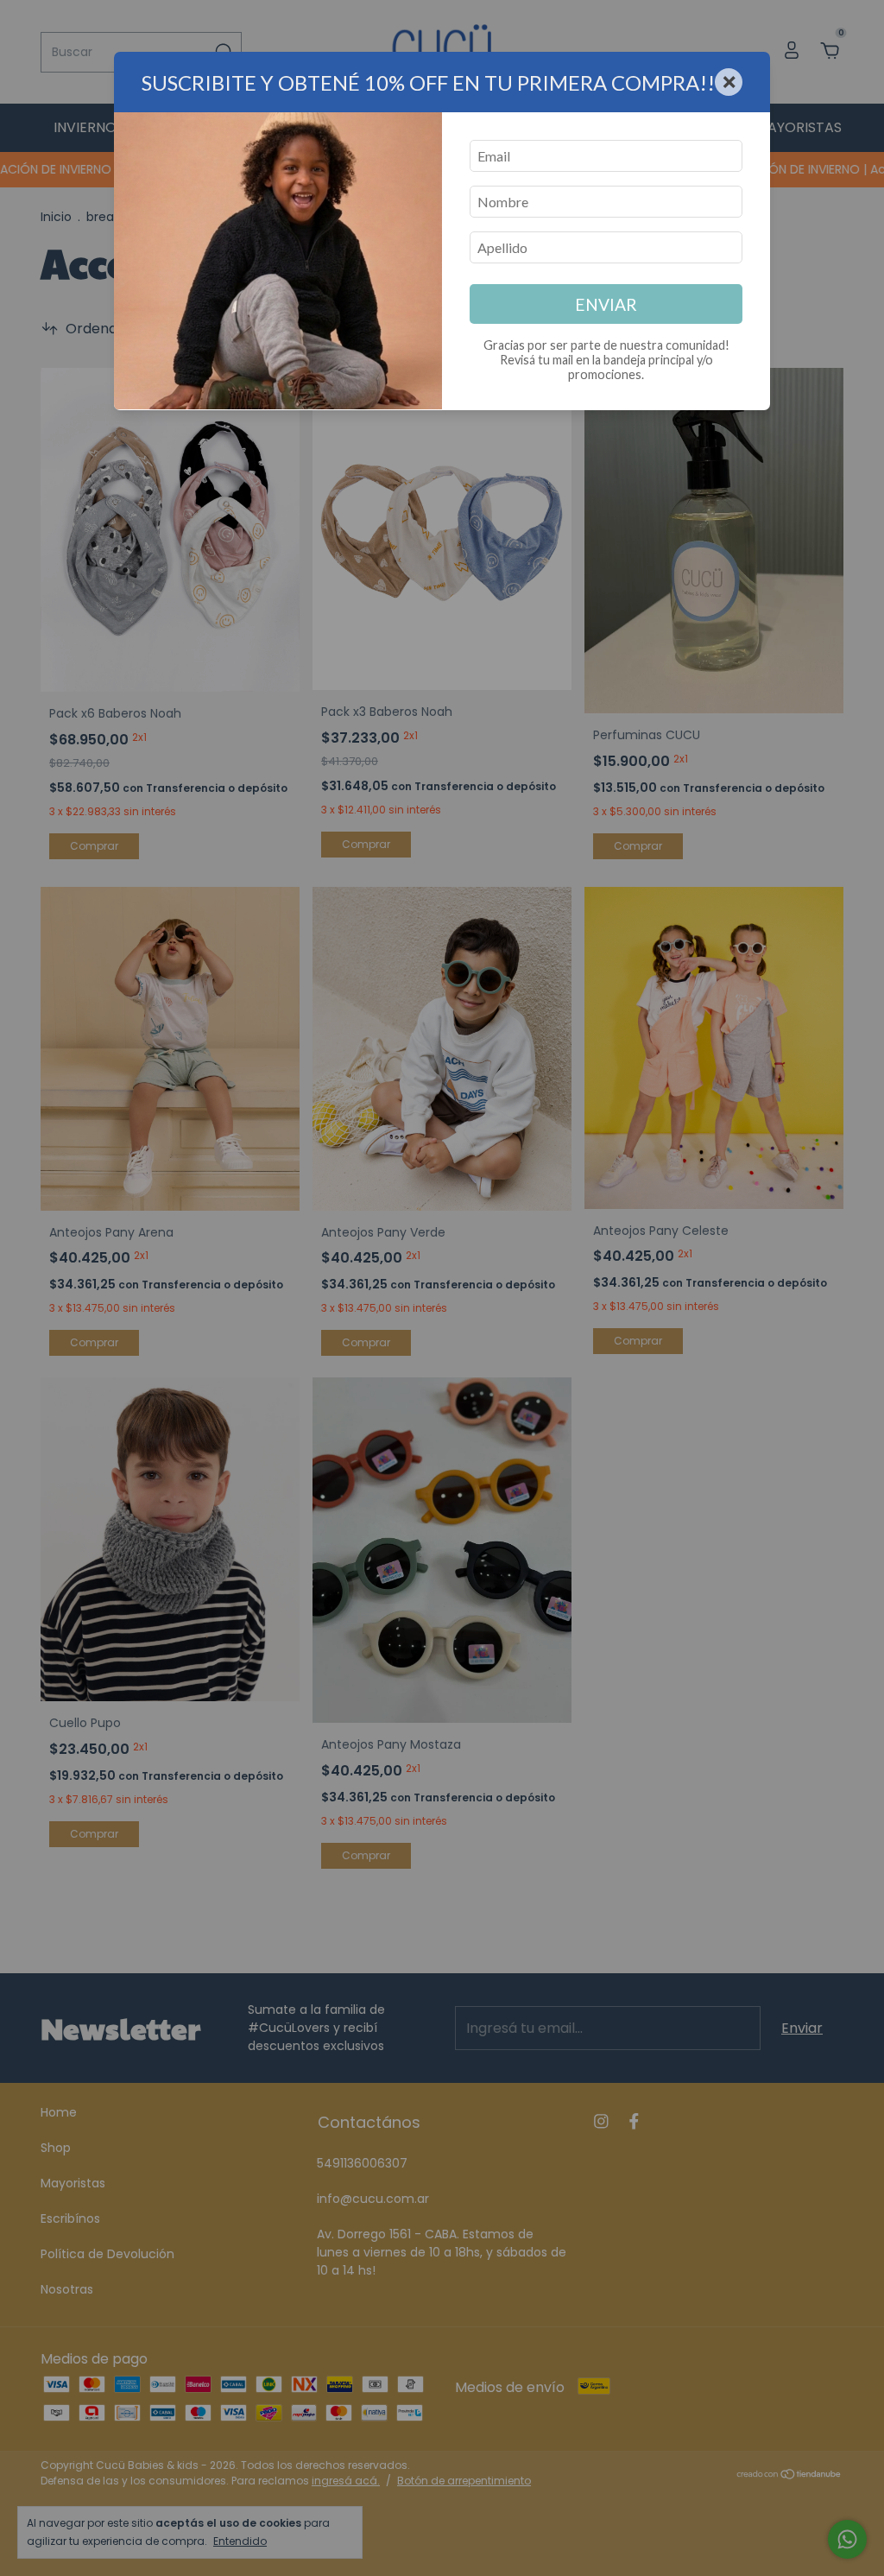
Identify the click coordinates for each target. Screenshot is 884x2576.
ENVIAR (606, 304)
